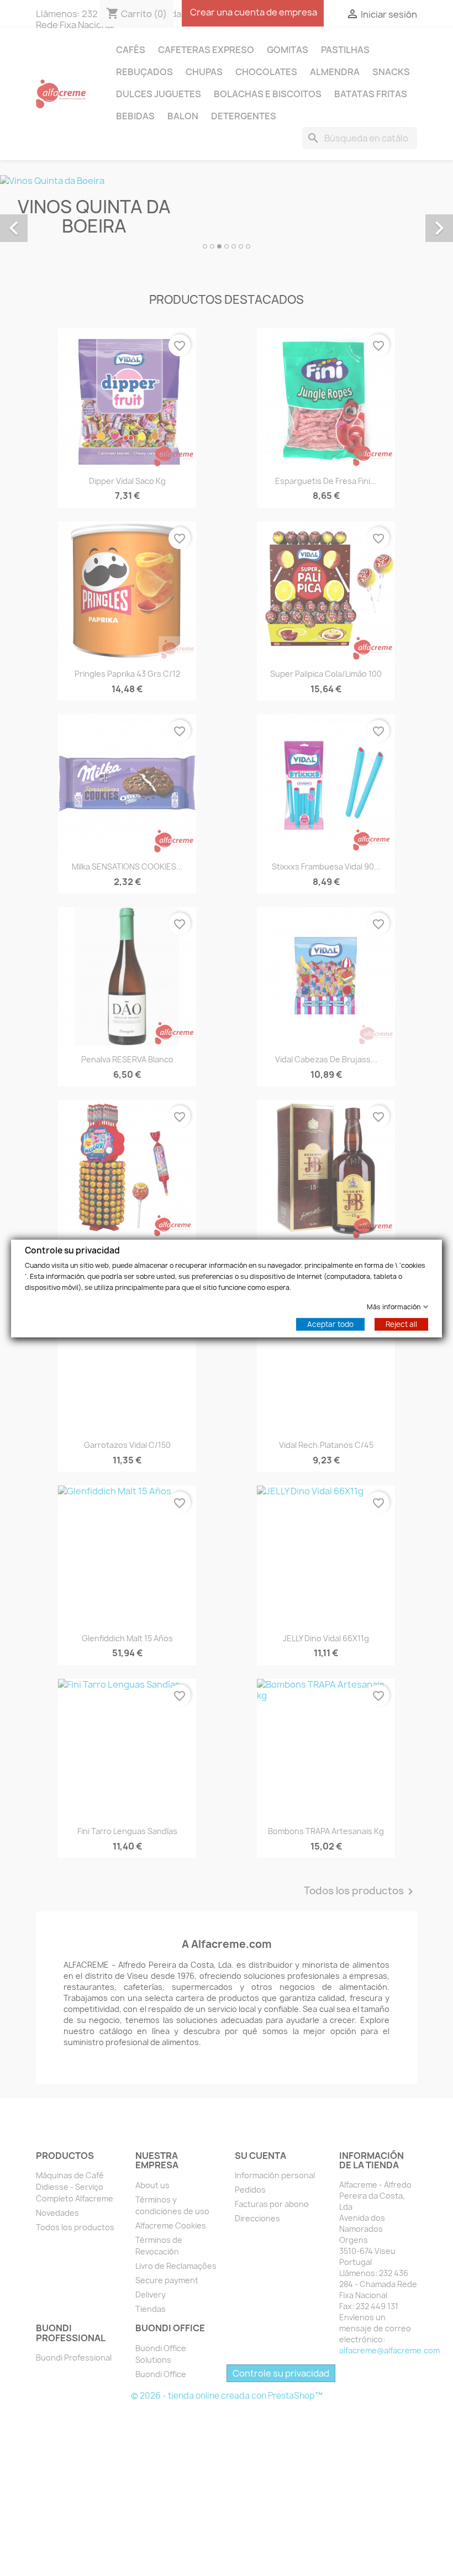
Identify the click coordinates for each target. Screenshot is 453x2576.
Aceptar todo (330, 1324)
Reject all (401, 1324)
